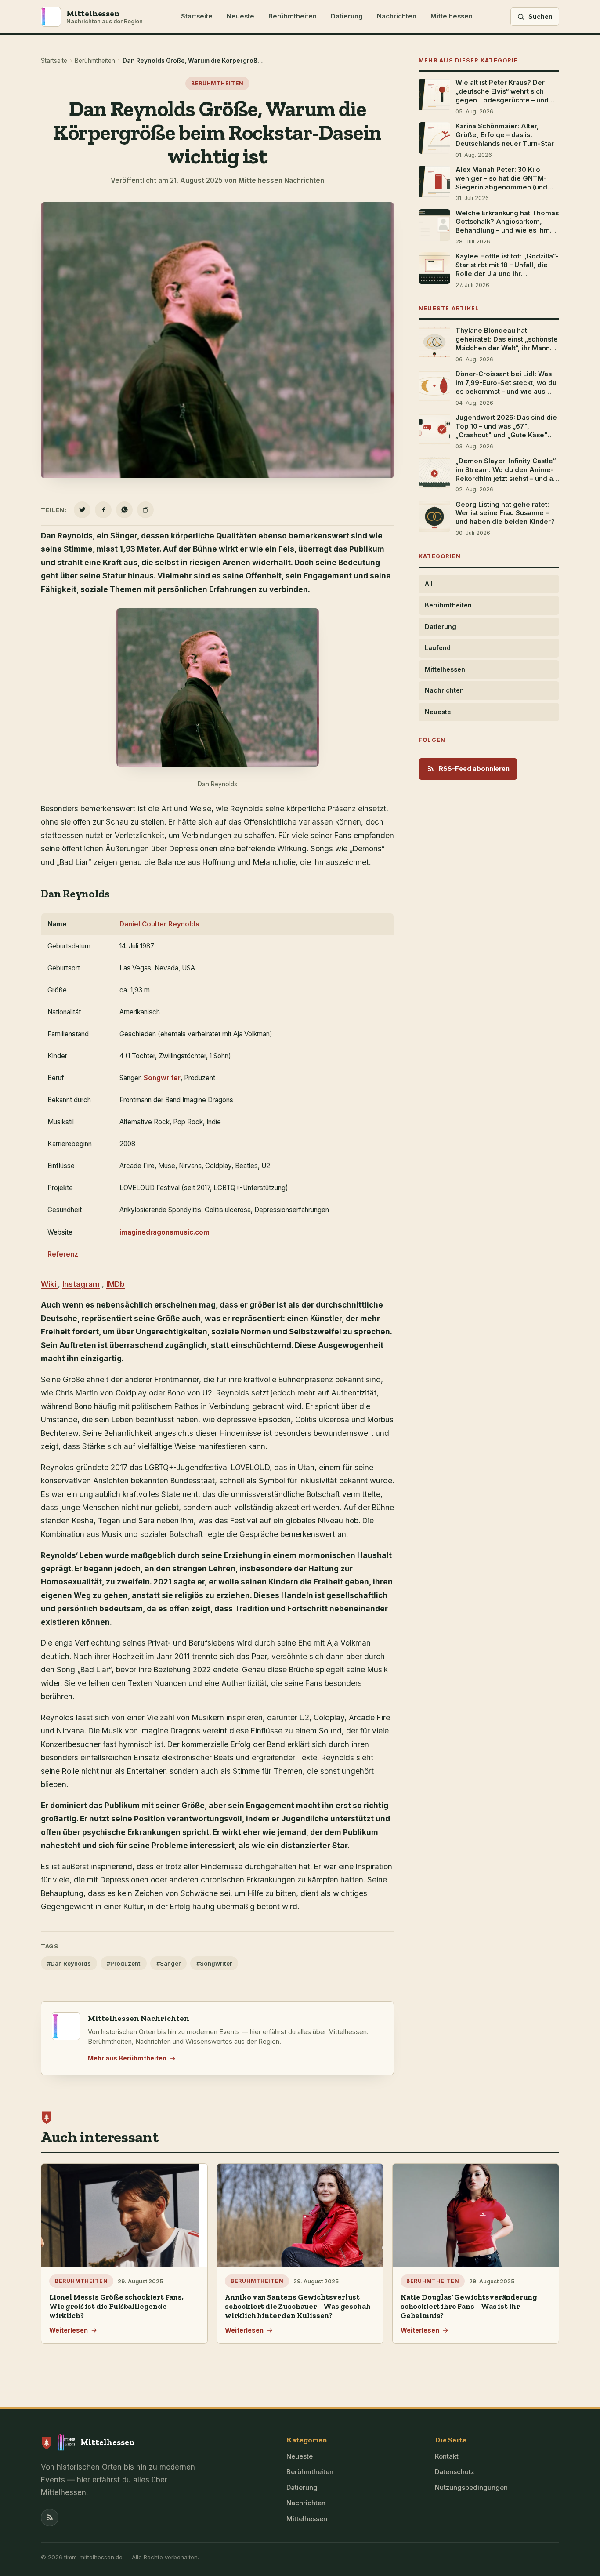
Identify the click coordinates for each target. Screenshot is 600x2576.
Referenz (63, 1254)
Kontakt (447, 2456)
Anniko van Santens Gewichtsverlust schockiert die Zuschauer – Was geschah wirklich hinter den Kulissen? (298, 2306)
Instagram (81, 1284)
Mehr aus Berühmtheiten (127, 2058)
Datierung (347, 16)
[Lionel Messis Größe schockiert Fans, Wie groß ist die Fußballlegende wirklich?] (124, 2216)
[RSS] (50, 2518)
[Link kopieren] (145, 510)
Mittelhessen (452, 16)
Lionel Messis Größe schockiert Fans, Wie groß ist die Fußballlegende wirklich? (116, 2306)
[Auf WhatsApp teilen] (124, 510)
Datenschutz (455, 2472)
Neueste (240, 16)
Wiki (49, 1284)
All (429, 584)
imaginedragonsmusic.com (164, 1232)
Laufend (438, 648)
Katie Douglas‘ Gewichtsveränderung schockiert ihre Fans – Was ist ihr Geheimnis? (469, 2306)
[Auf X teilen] (82, 510)
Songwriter (162, 1078)
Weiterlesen (69, 2330)
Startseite (197, 16)
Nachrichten (397, 16)
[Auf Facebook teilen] (103, 510)
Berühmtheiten (293, 16)
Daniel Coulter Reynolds (159, 924)
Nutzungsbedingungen (471, 2487)
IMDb (116, 1284)
